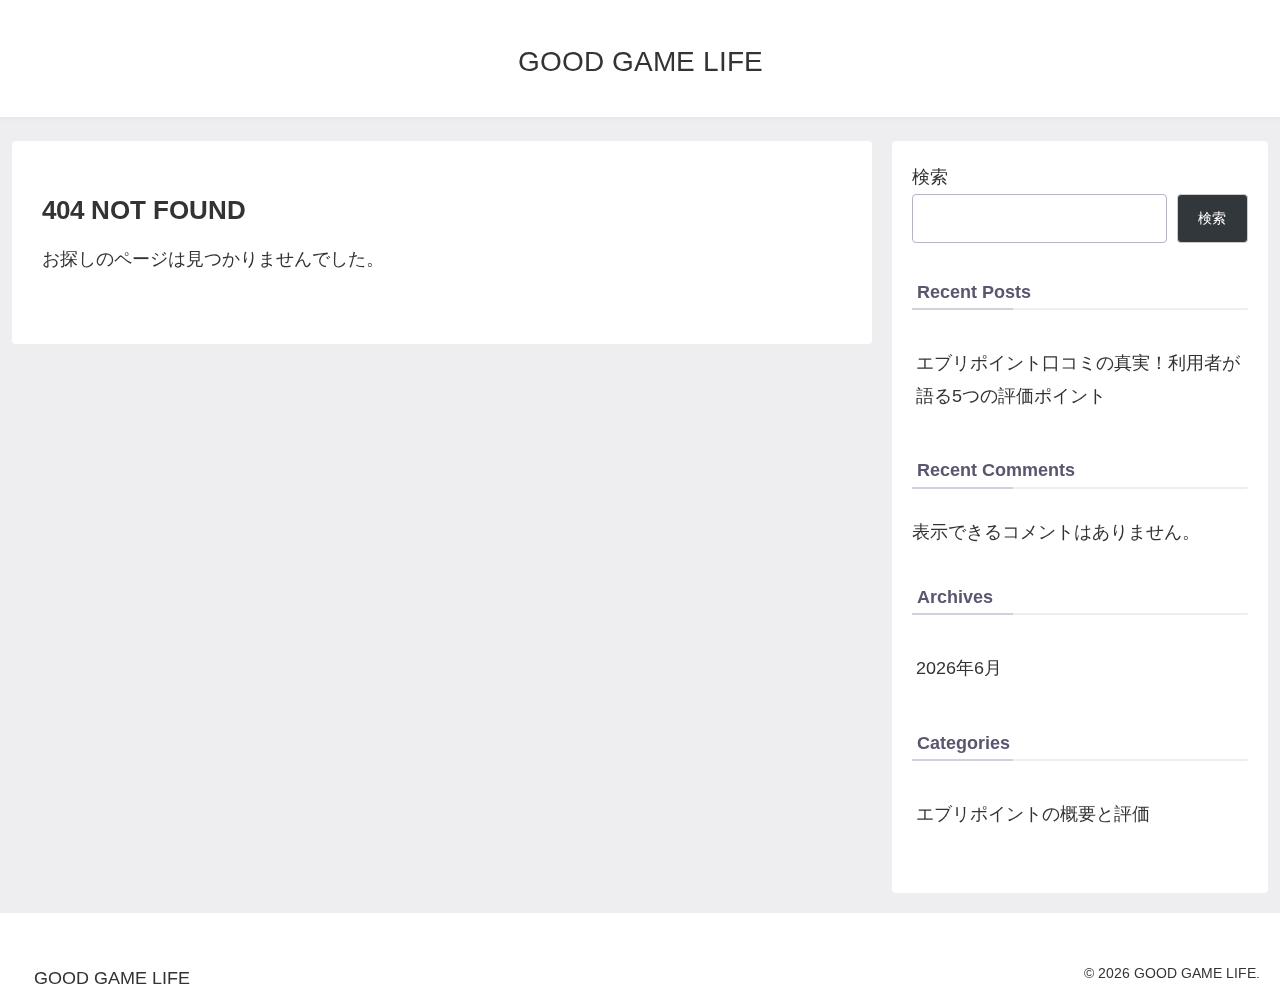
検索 (930, 177)
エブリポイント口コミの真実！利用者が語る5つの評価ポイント (1078, 379)
